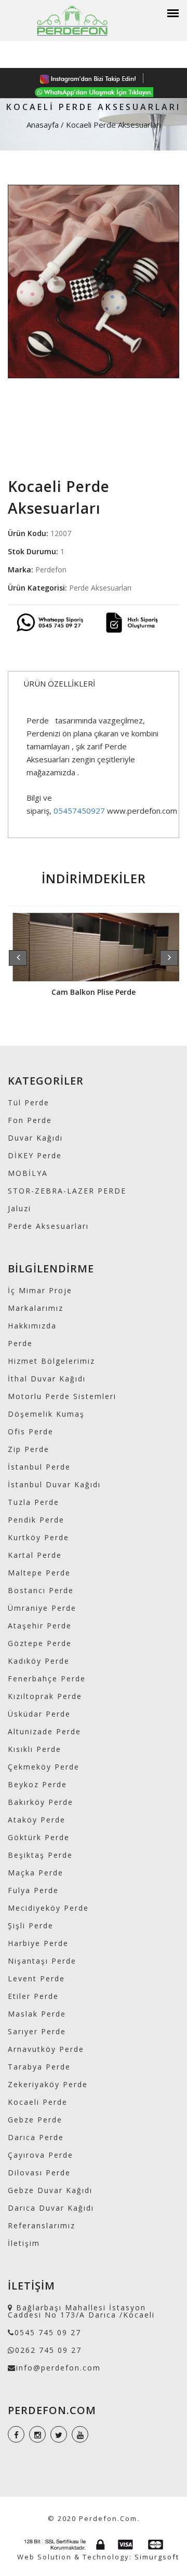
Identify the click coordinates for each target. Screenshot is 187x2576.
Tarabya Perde (39, 2067)
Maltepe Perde (39, 1573)
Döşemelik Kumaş (46, 1414)
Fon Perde (30, 1120)
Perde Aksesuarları (48, 1226)
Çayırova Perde (41, 2155)
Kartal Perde (35, 1555)
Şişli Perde (31, 1926)
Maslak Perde (37, 2014)
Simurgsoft (157, 2557)
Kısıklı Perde (35, 1749)
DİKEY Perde (35, 1155)
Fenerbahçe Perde (47, 1678)
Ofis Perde (31, 1431)
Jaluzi (19, 1208)
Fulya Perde (33, 1890)
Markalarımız (36, 1308)
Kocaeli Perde (38, 2102)
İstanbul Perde (39, 1467)
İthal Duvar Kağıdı (47, 1379)
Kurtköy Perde (38, 1537)
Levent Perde (36, 1978)
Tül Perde (29, 1102)
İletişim (24, 2243)
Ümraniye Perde (42, 1608)
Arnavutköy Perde (46, 2049)
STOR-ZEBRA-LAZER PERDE (67, 1191)
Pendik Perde (36, 1520)
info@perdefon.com (58, 2368)
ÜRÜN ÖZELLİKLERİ (59, 683)
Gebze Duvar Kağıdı (50, 2190)
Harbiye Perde (38, 1943)
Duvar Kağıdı (35, 1138)
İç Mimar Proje (40, 1290)
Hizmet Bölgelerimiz (51, 1361)
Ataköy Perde (37, 1820)
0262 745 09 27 (48, 2350)
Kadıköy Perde (39, 1661)
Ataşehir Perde (40, 1626)
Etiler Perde (33, 1996)
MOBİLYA (28, 1173)
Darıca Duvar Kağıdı (51, 2208)
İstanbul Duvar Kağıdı (54, 1484)
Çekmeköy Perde (44, 1767)
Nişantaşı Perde (42, 1961)
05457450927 (79, 811)
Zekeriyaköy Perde (48, 2084)
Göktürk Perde (39, 1837)
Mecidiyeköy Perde (48, 1908)
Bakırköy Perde (41, 1802)
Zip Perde (29, 1449)
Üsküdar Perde (39, 1714)
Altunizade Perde (44, 1731)
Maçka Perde (36, 1873)
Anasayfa (43, 125)
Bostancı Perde (41, 1590)
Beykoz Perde (37, 1784)
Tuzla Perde (34, 1502)
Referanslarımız (42, 2225)
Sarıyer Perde (37, 2031)
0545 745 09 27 (48, 2332)
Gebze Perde (35, 2120)
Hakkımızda (32, 1326)
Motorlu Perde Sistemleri (62, 1396)
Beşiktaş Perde (40, 1855)
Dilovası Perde (39, 2173)
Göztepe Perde (40, 1643)
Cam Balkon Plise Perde (94, 992)
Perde (20, 1343)
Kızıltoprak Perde (45, 1696)
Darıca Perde (36, 2137)
